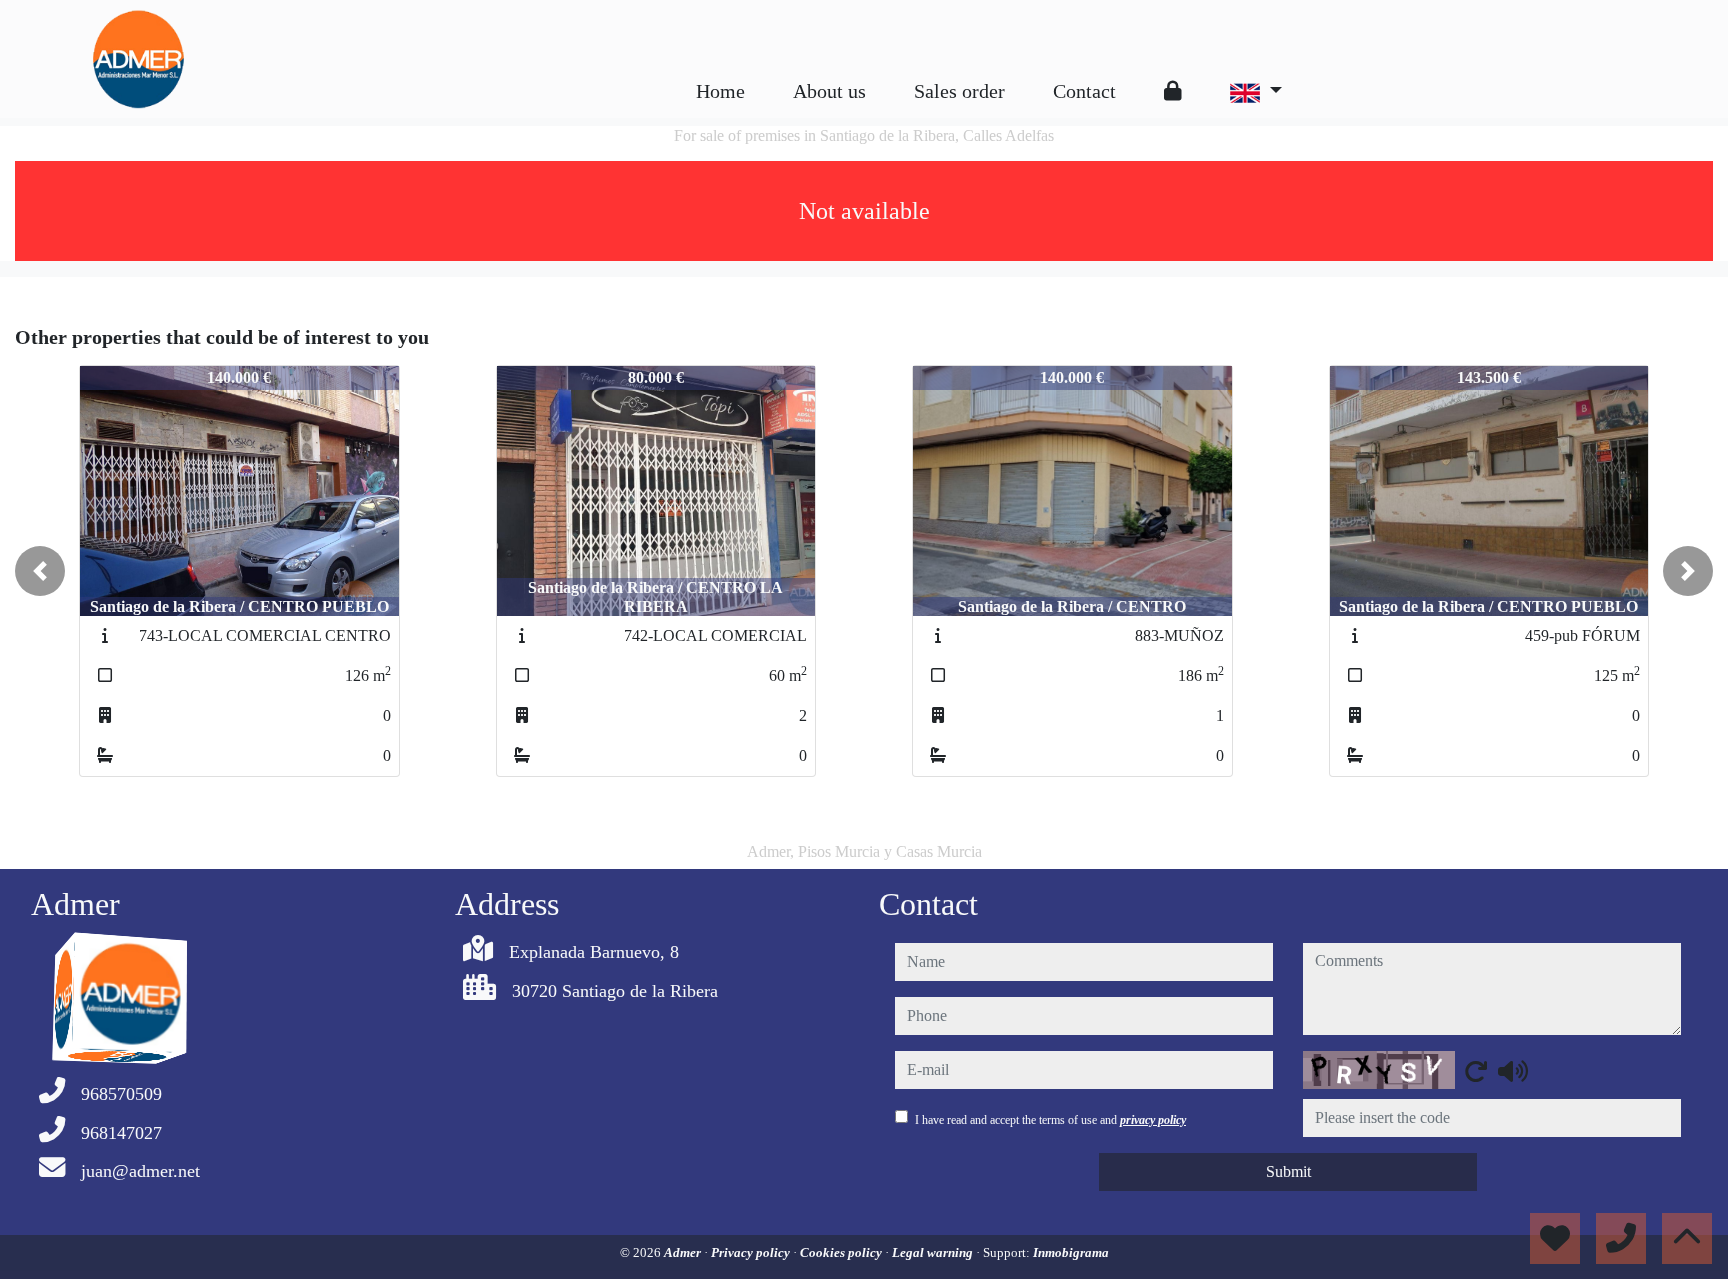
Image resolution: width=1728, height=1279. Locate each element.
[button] (40, 571)
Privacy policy (752, 1252)
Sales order (959, 91)
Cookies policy (842, 1252)
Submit (1288, 1171)
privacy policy (1153, 1120)
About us (829, 91)
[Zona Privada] (1173, 91)
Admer (684, 1252)
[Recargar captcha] (1476, 1071)
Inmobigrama (1071, 1252)
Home (720, 91)
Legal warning (934, 1252)
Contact (1084, 91)
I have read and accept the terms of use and (1050, 1120)
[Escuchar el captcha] (1513, 1071)
